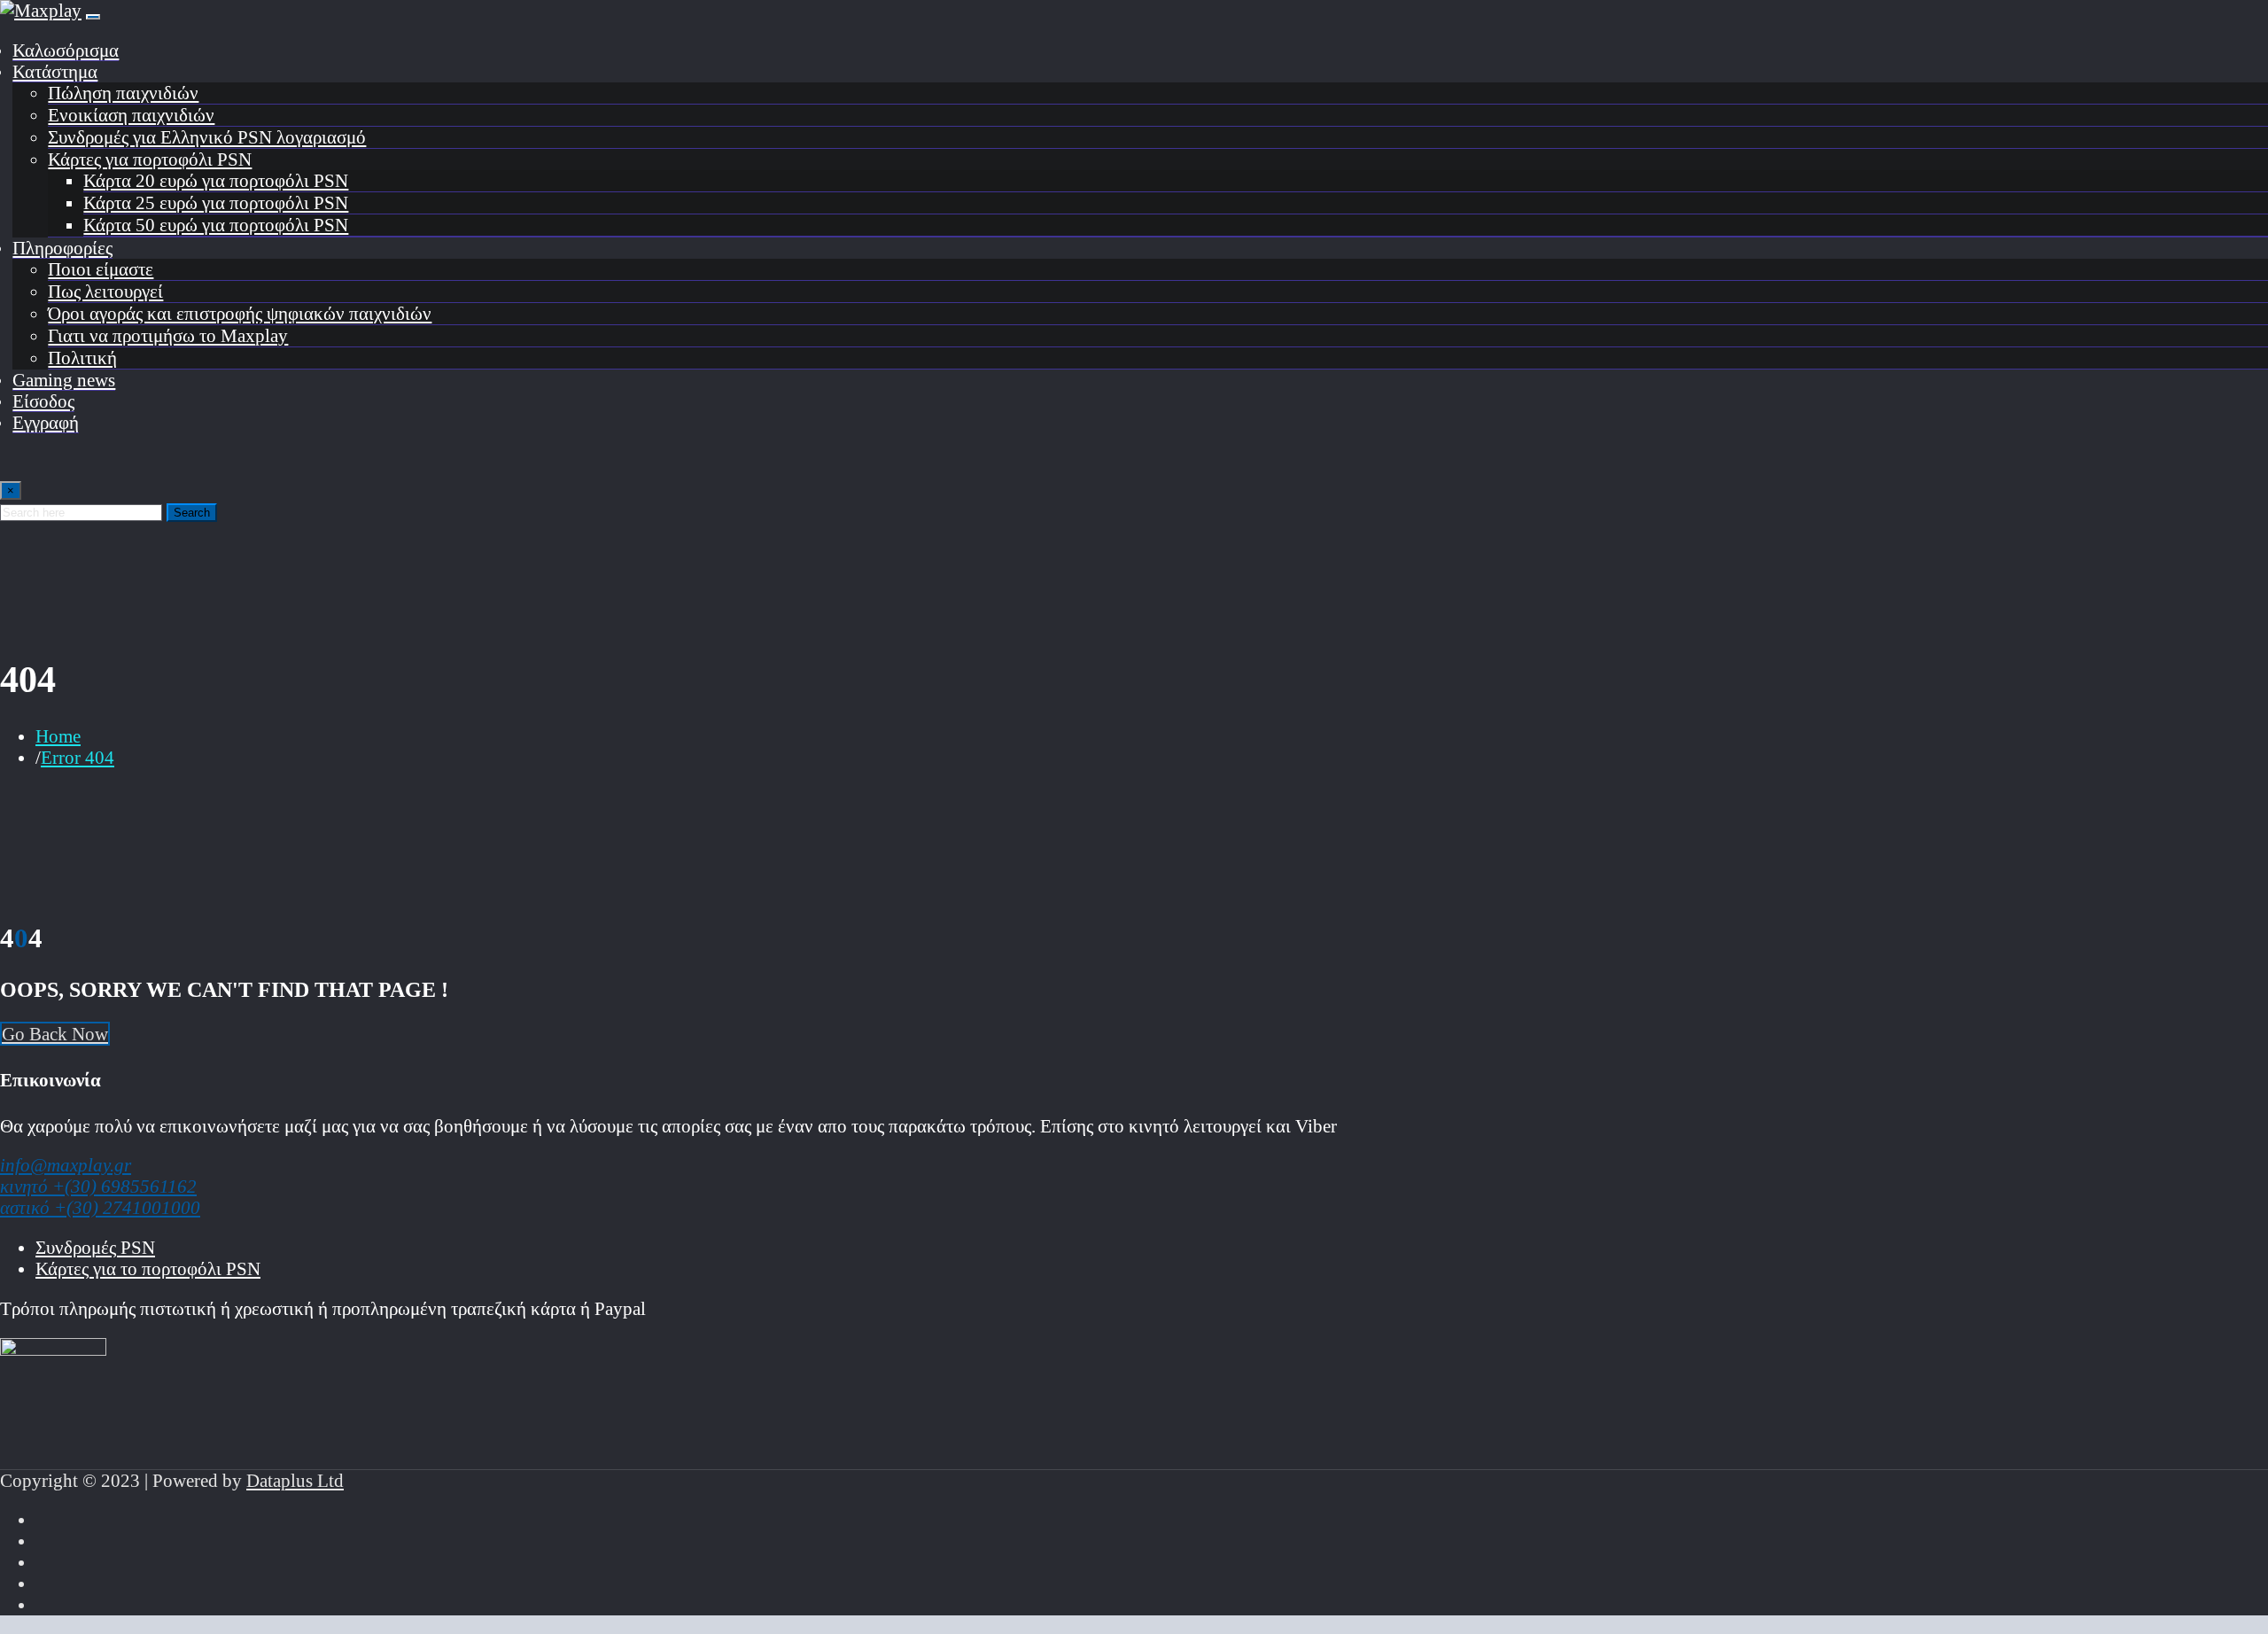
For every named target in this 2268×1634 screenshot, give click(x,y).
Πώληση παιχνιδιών (123, 93)
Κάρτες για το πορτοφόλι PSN (148, 1268)
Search (192, 513)
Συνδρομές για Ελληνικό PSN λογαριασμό (207, 137)
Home (58, 736)
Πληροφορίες (62, 248)
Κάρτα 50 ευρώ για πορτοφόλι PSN (216, 225)
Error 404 (78, 757)
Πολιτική (82, 358)
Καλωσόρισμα (66, 50)
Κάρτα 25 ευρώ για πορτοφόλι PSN (216, 202)
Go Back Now (55, 1034)
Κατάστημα (55, 71)
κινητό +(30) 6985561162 (98, 1186)
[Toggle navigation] (93, 17)
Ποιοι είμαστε (101, 269)
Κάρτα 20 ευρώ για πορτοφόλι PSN (216, 180)
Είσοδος (43, 401)
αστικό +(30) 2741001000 (100, 1207)
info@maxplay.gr (66, 1165)
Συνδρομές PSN (95, 1247)
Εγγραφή (46, 422)
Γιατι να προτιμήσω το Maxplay (168, 335)
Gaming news (64, 380)
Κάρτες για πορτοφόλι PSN (150, 159)
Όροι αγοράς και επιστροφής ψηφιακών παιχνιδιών (240, 313)
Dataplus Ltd (295, 1480)
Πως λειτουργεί (105, 291)
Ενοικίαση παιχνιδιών (131, 115)
